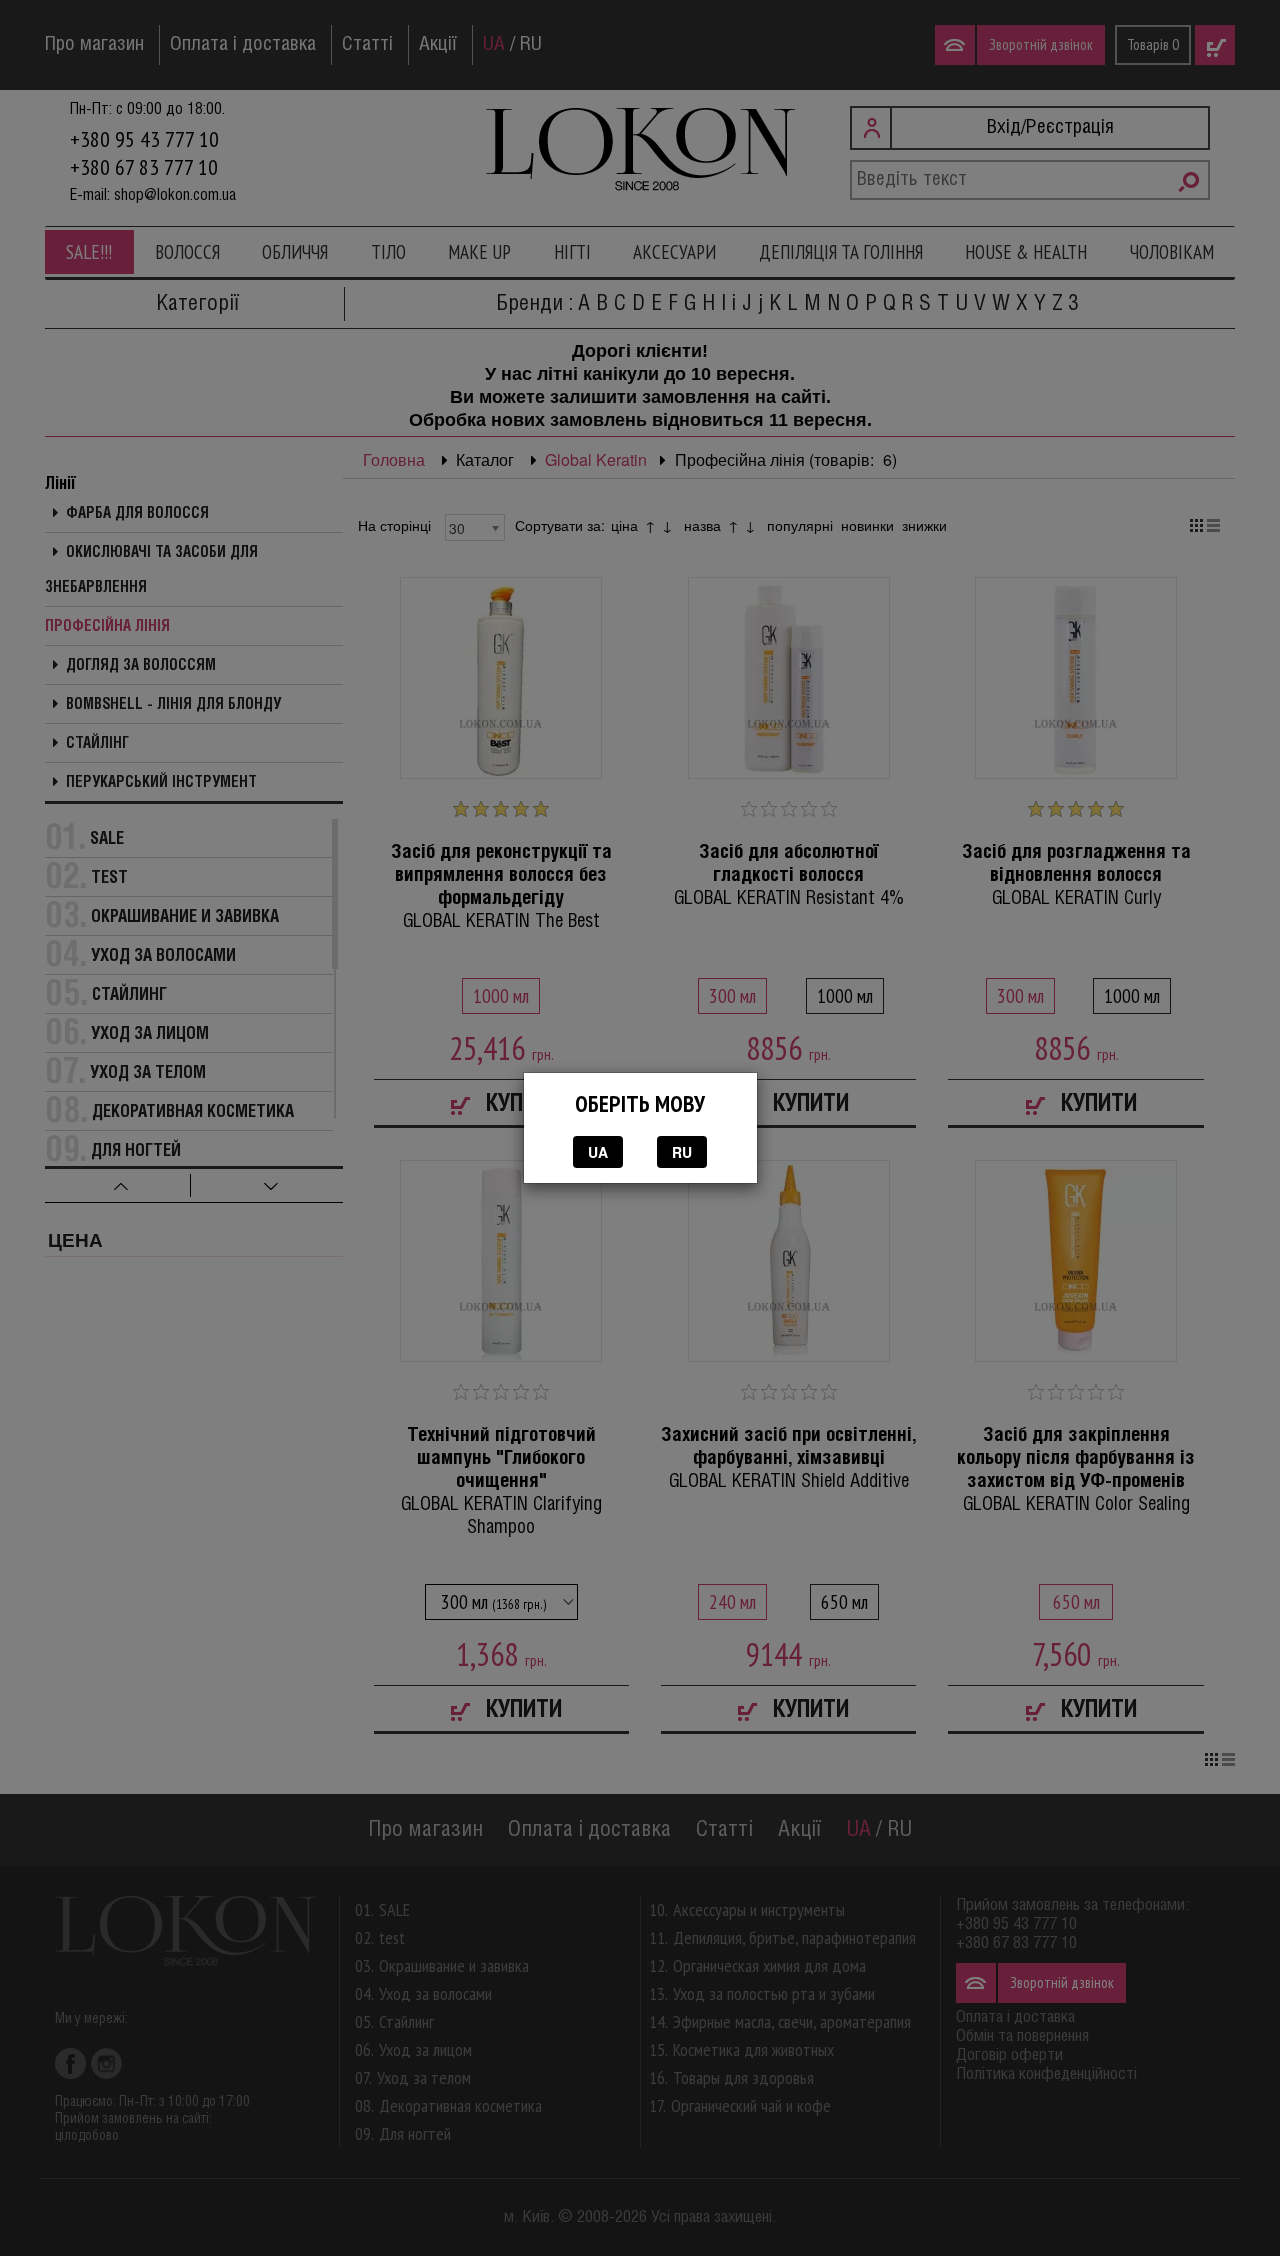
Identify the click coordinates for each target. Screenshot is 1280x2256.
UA (598, 1152)
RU (682, 1152)
